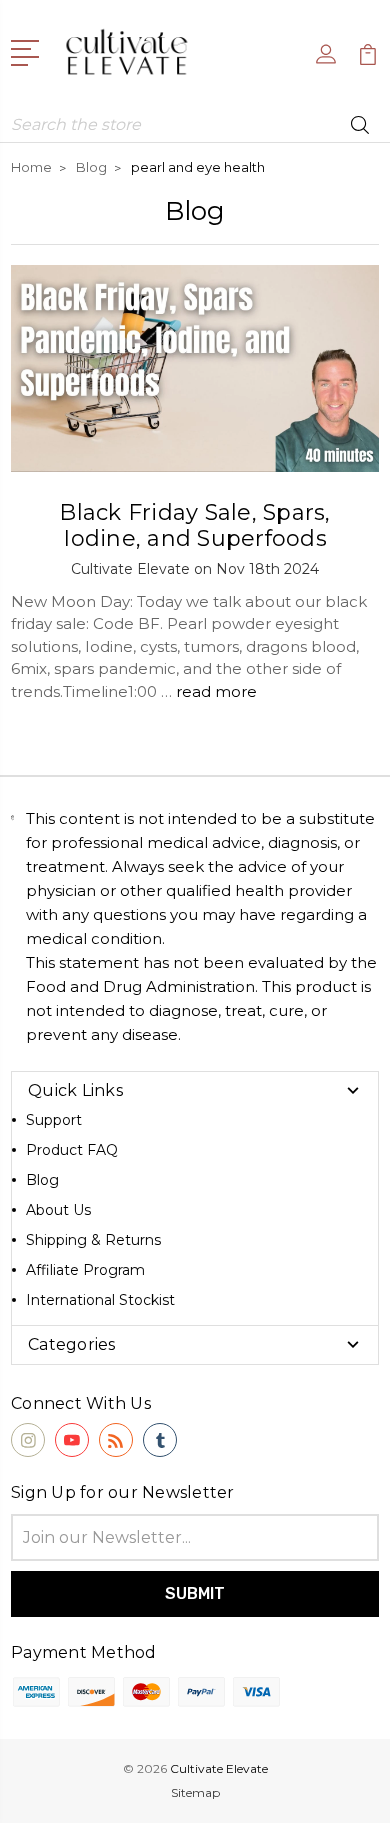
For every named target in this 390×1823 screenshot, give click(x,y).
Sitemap (195, 1792)
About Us (58, 1210)
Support (54, 1120)
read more (216, 691)
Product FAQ (72, 1150)
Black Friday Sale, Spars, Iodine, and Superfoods (194, 525)
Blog (42, 1180)
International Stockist (100, 1300)
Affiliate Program (85, 1270)
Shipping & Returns (93, 1240)
